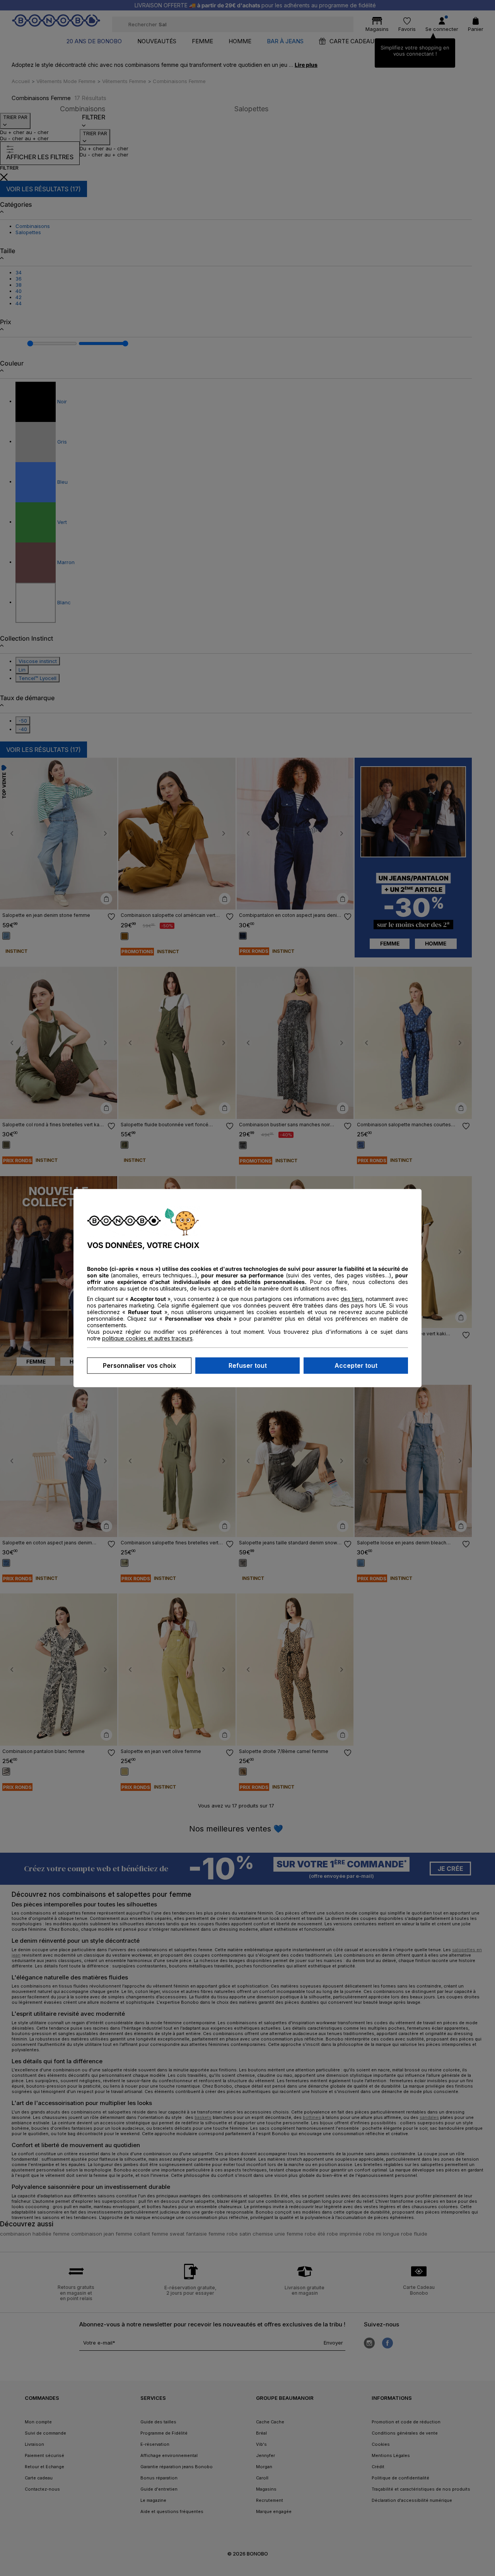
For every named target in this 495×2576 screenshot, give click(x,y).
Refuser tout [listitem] (248, 1365)
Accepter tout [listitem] (356, 1365)
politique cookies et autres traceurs (147, 1338)
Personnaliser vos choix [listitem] (139, 1365)
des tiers (352, 1299)
